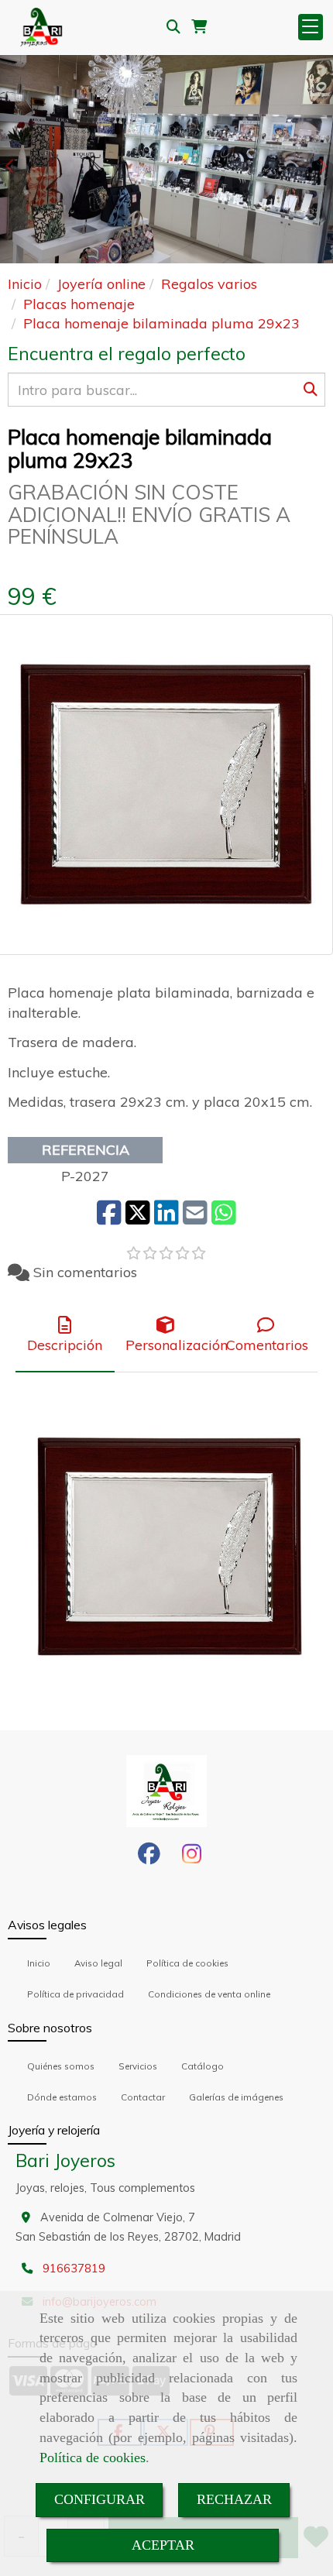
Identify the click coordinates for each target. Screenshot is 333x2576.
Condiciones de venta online (209, 1994)
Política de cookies (93, 2458)
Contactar (143, 2097)
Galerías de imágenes (236, 2097)
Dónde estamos (62, 2097)
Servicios (138, 2066)
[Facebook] (149, 1858)
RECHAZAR (234, 2499)
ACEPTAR (163, 2545)
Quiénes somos (61, 2066)
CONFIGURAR (100, 2499)
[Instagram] (192, 1858)
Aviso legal (98, 1963)
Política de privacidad (76, 1994)
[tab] (65, 1335)
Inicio (39, 1963)
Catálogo (203, 2066)
